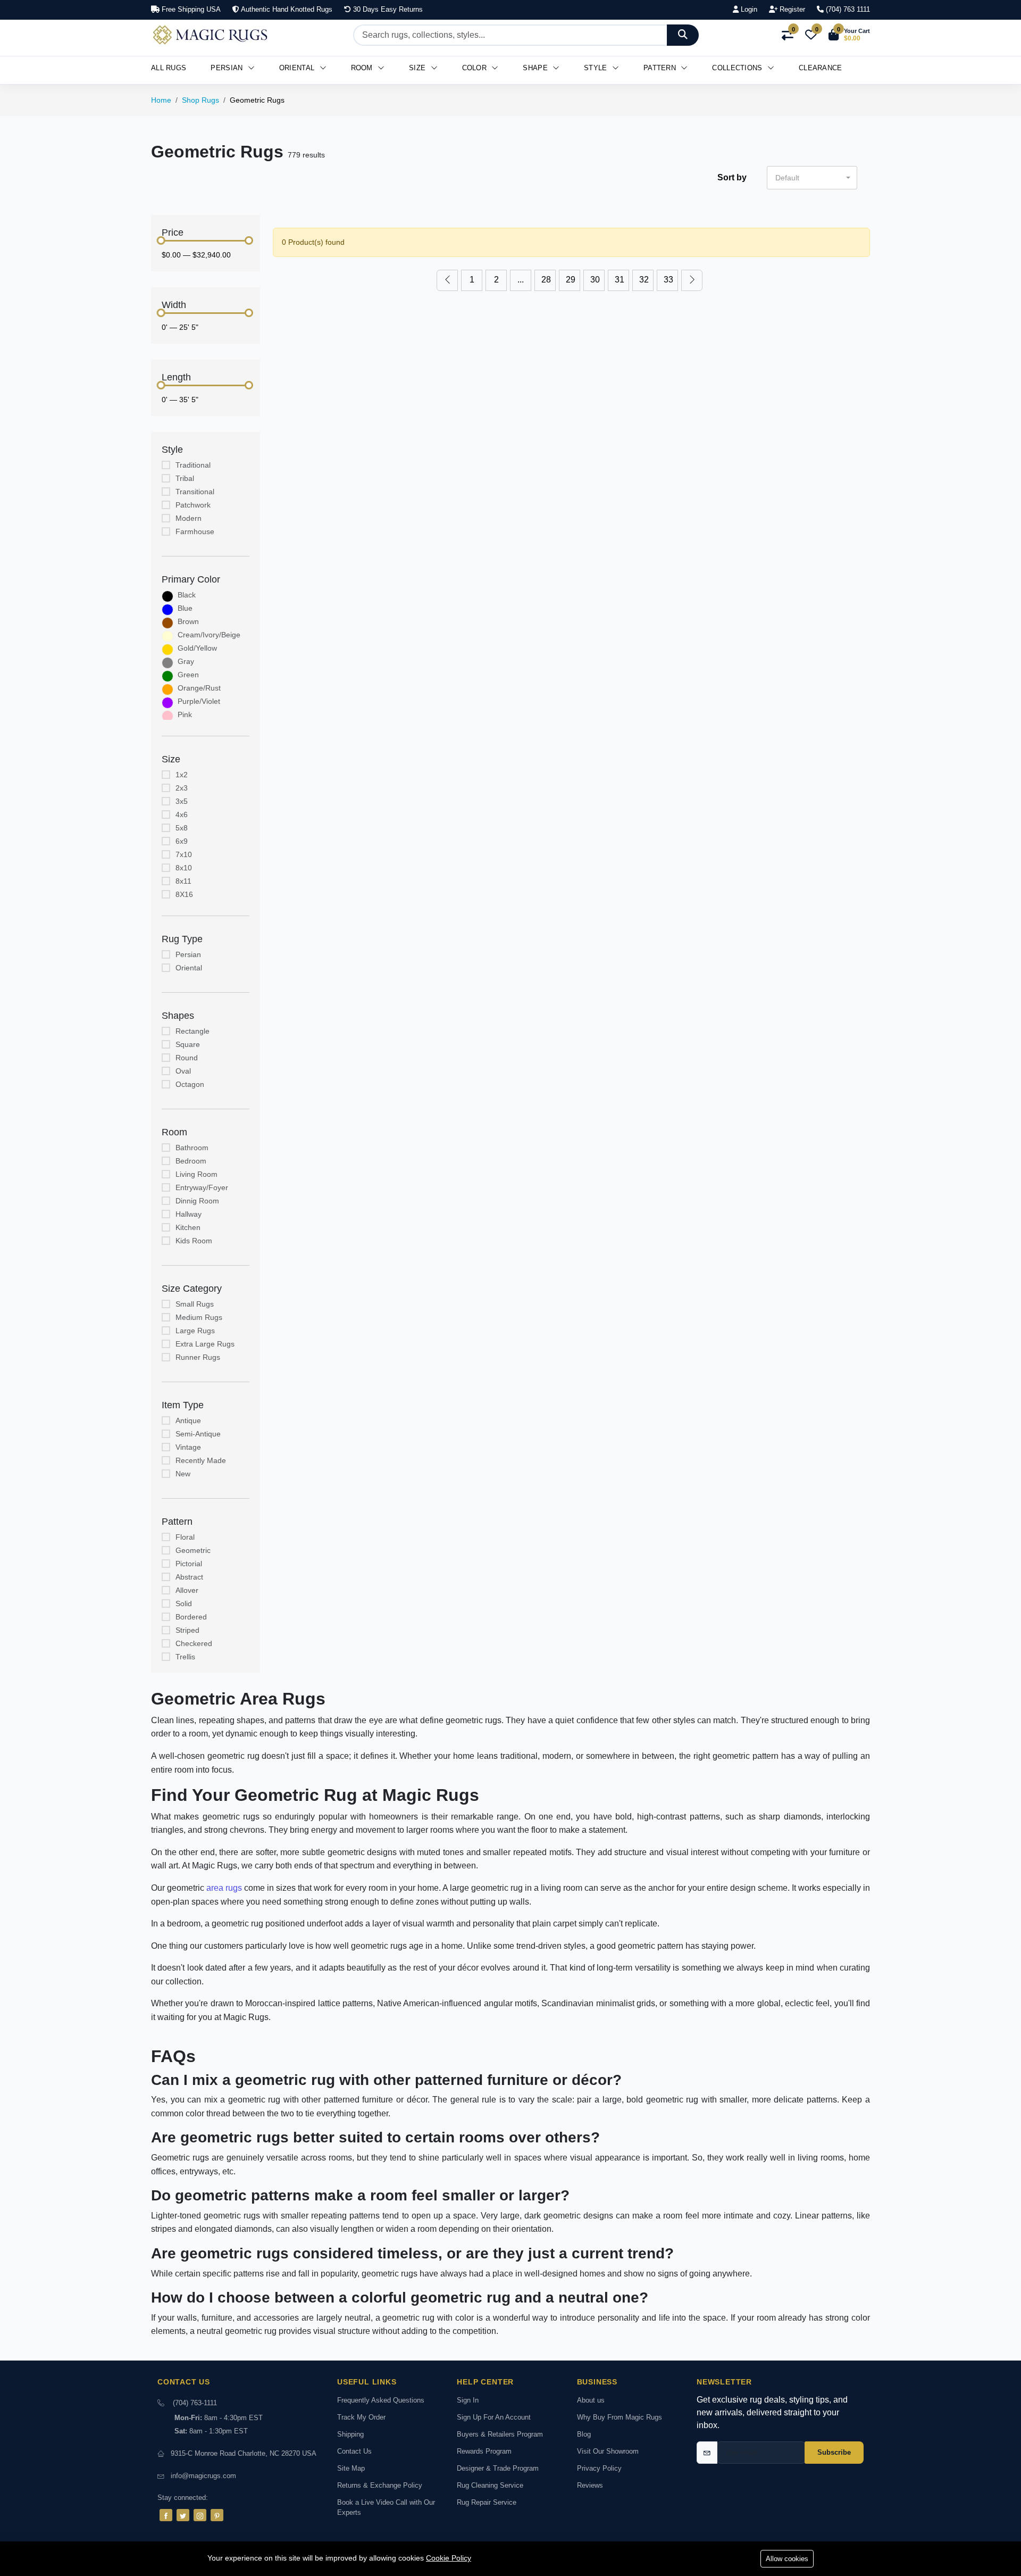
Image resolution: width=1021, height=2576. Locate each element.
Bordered (191, 1617)
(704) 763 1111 (847, 9)
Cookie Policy (449, 2558)
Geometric (193, 1550)
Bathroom (192, 1148)
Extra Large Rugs (205, 1344)
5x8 (182, 828)
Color (476, 68)
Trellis (185, 1657)
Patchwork (193, 505)
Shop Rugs (200, 100)
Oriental (298, 68)
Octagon (190, 1084)
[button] (849, 35)
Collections (738, 68)
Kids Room (194, 1241)
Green (188, 675)
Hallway (189, 1214)
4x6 (182, 815)
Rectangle (193, 1031)
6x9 (182, 841)
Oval (183, 1071)
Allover (187, 1590)
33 (668, 280)
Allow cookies (787, 2559)
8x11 (183, 881)
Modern (189, 518)
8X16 (184, 894)
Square (188, 1044)
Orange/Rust (199, 688)
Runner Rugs (198, 1357)
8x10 (184, 868)
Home (161, 100)
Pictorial (189, 1564)
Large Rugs (195, 1331)
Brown (188, 621)
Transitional (195, 492)
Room (363, 68)
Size (419, 68)
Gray (186, 661)
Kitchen (188, 1227)
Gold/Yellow (197, 648)
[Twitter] (183, 2515)
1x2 (182, 775)
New (183, 1474)
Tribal (185, 478)
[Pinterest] (217, 2515)
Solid (184, 1603)
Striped (187, 1630)
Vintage (188, 1447)
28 (546, 280)
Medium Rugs (199, 1317)
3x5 (182, 801)
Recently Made (201, 1460)
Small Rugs (195, 1304)
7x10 (184, 854)
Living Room (196, 1174)
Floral (185, 1537)
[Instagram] (200, 2515)
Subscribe (834, 2452)
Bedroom (191, 1161)
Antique (188, 1420)
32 (644, 280)
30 (595, 280)
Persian (228, 68)
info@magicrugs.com (203, 2476)
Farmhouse (195, 531)
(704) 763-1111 (195, 2403)
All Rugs (169, 68)
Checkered (194, 1643)
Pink (185, 714)
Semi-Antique (198, 1434)
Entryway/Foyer (202, 1187)
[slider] (161, 240)
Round (187, 1058)
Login (748, 9)
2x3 (182, 788)
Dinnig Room (197, 1201)
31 (620, 280)
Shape (536, 68)
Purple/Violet (199, 701)
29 (571, 280)
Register (791, 9)
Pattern (661, 68)
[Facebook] (166, 2515)
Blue (185, 608)
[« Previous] (447, 280)
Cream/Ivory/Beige (209, 635)
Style (597, 68)
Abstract (189, 1577)
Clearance (821, 68)
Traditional (193, 465)
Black (187, 595)
